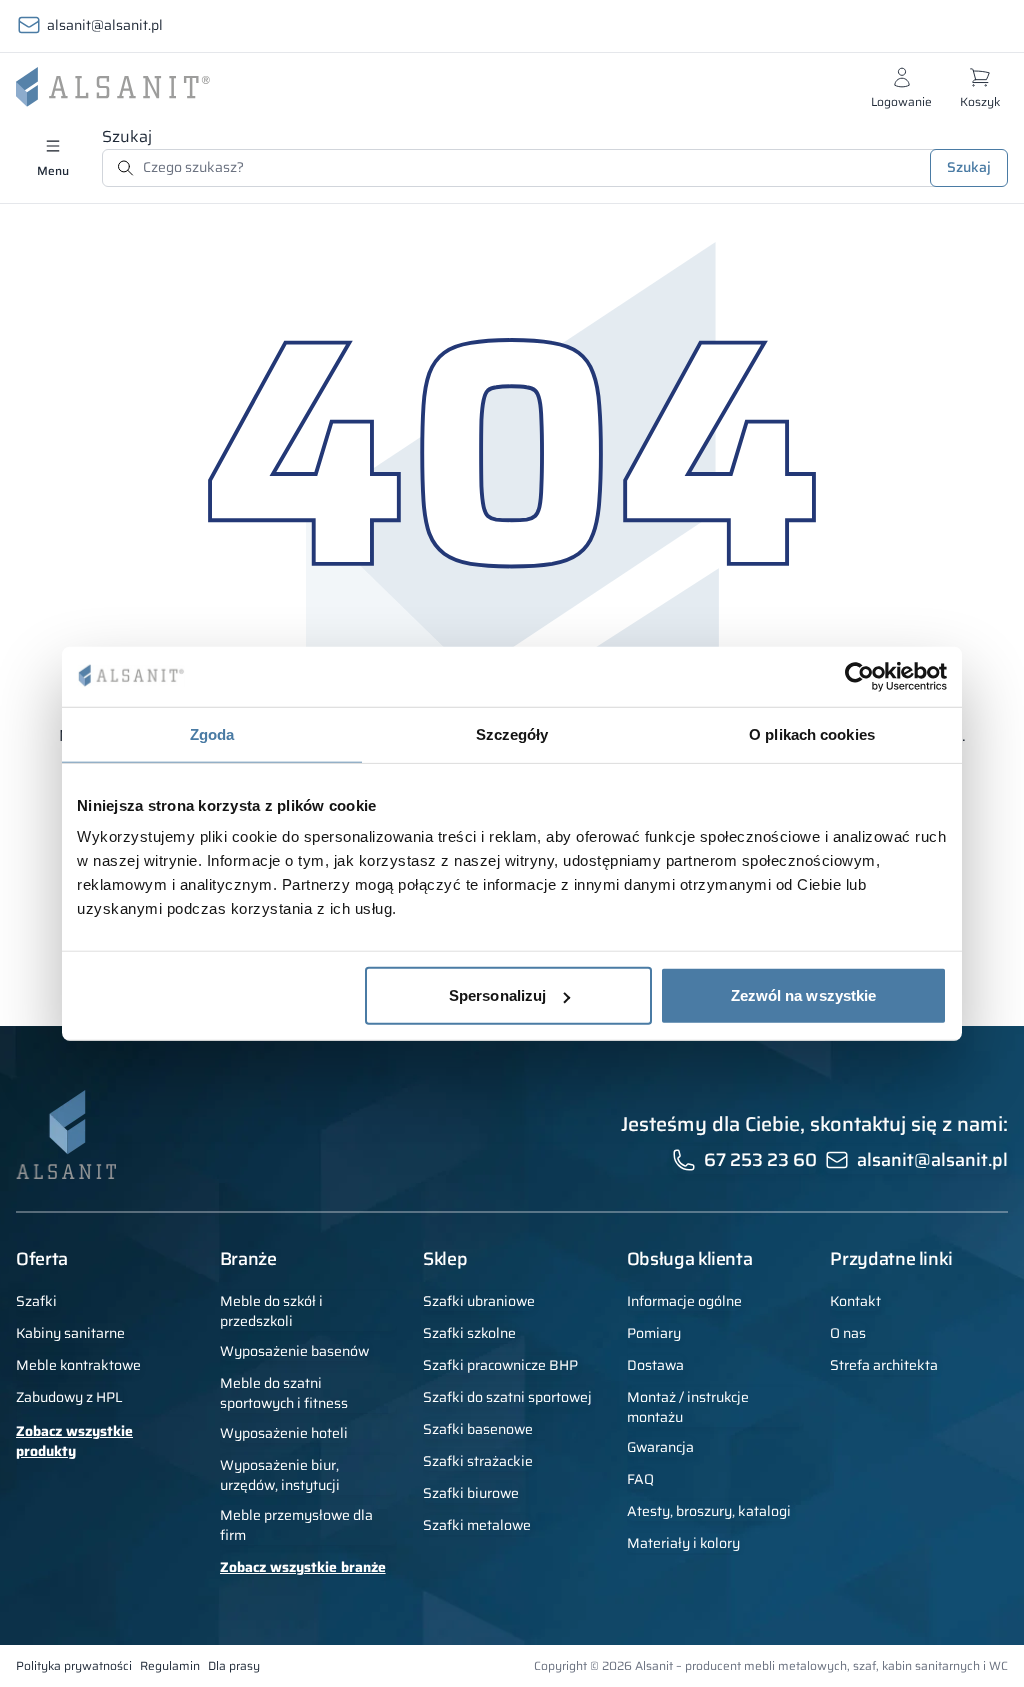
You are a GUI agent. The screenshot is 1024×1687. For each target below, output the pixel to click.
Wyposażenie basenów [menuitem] (294, 1351)
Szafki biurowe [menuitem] (471, 1493)
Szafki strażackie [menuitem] (478, 1461)
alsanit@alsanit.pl (105, 25)
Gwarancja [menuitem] (660, 1447)
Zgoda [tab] (212, 733)
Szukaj (127, 136)
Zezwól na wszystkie (804, 995)
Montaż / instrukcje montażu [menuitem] (688, 1407)
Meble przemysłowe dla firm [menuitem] (296, 1525)
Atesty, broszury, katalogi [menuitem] (709, 1511)
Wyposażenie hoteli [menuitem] (284, 1433)
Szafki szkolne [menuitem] (469, 1333)
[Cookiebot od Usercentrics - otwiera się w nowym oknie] (859, 676)
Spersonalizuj (497, 995)
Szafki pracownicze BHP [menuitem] (500, 1365)
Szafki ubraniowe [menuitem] (479, 1301)
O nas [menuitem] (848, 1333)
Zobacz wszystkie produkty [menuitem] (74, 1441)
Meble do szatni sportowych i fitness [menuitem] (284, 1393)
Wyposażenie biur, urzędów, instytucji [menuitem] (280, 1475)
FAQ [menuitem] (640, 1479)
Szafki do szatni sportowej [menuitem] (507, 1397)
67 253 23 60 (760, 1160)
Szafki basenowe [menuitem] (478, 1429)
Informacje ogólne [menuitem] (684, 1301)
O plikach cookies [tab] (812, 733)
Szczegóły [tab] (512, 733)
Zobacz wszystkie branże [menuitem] (303, 1567)
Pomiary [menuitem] (654, 1333)
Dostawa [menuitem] (655, 1365)
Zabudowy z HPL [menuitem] (69, 1397)
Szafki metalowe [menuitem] (477, 1525)
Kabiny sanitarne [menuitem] (70, 1333)
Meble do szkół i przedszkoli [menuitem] (271, 1311)
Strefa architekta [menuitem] (884, 1365)
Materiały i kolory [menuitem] (683, 1543)
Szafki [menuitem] (36, 1301)
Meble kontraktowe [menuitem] (78, 1365)
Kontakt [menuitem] (855, 1301)
